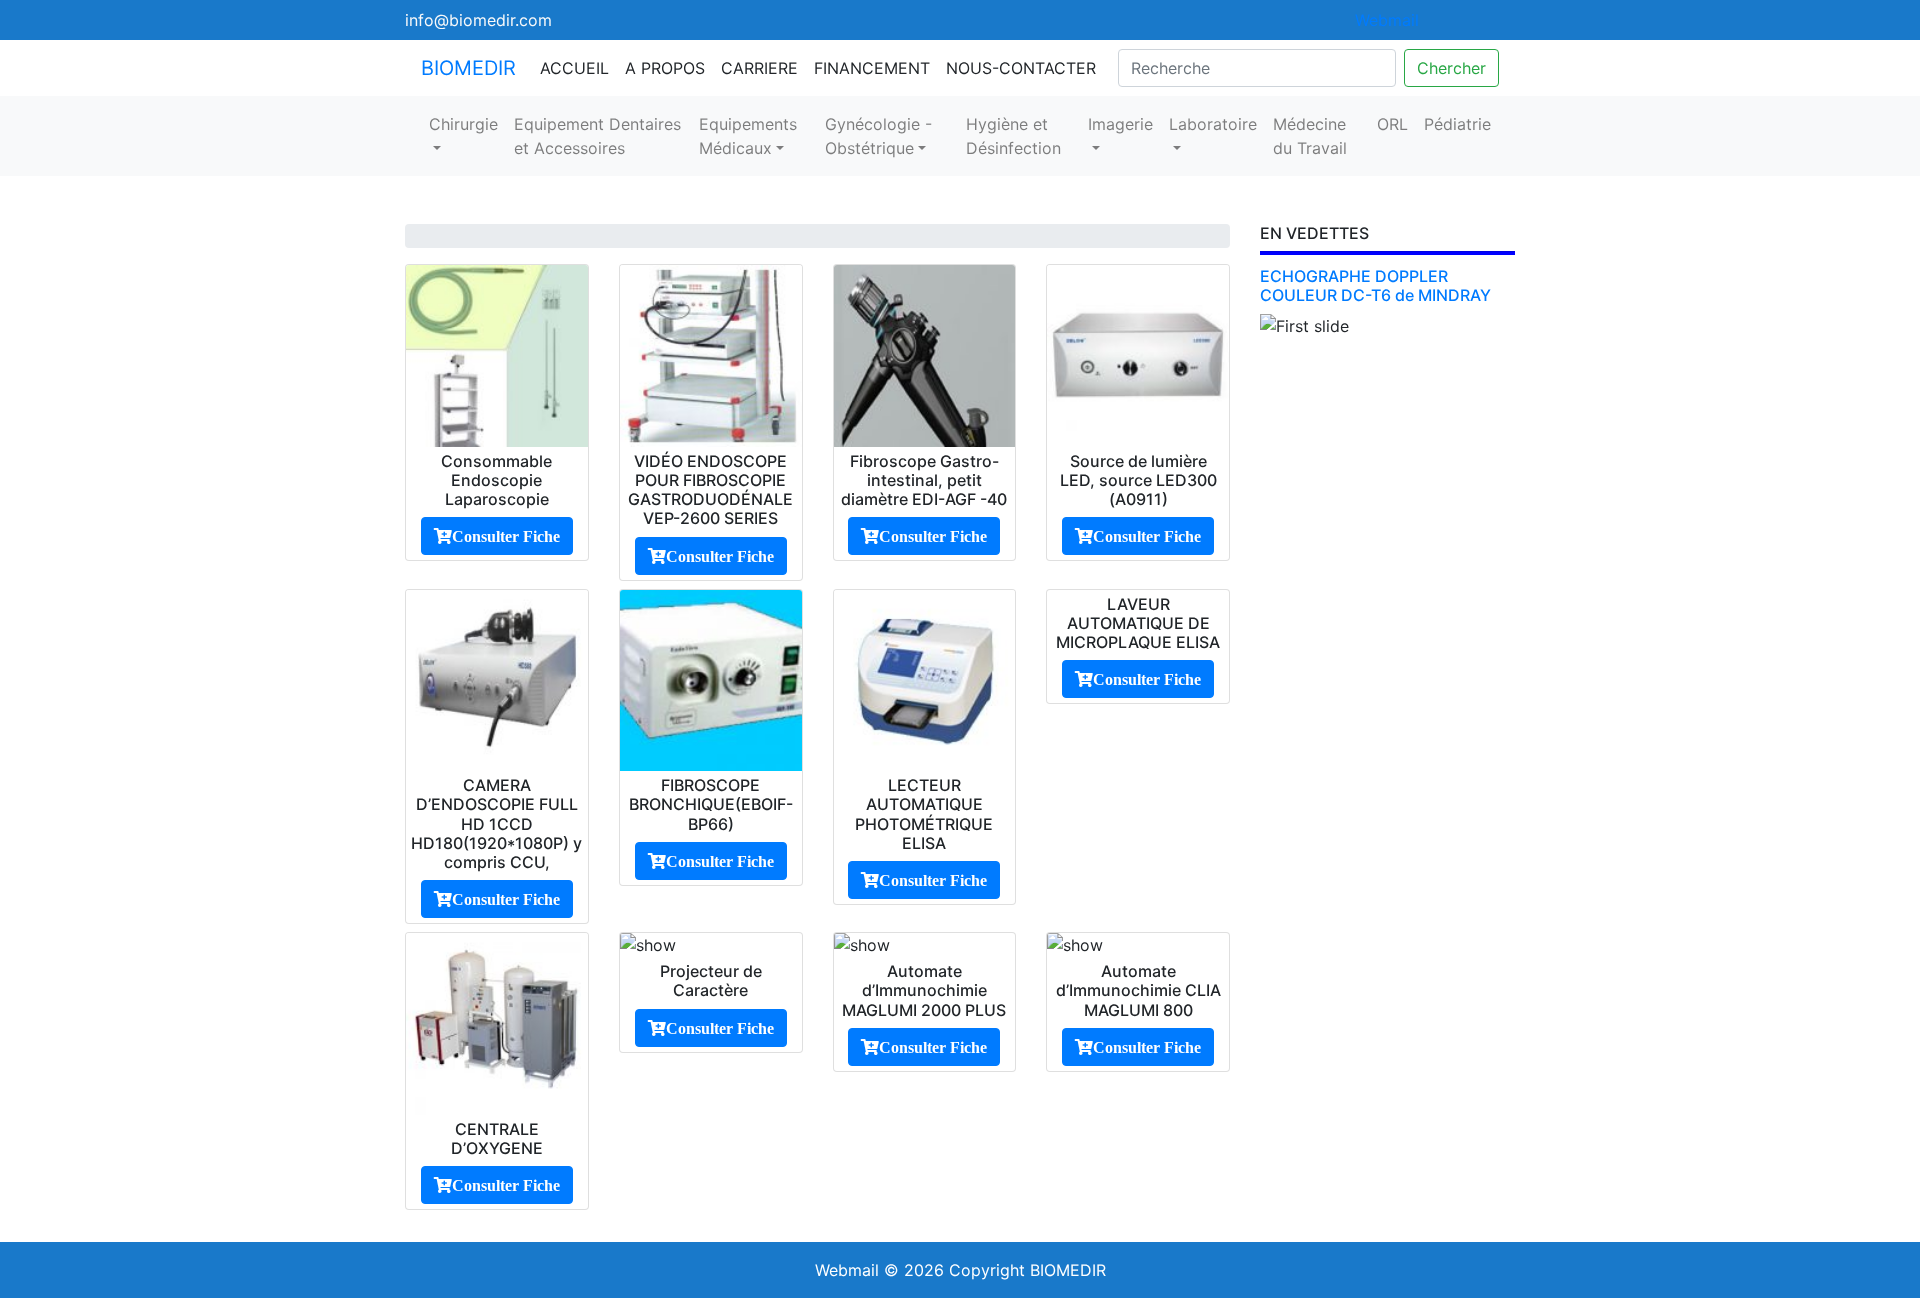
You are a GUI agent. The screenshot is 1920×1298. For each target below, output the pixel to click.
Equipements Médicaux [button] (748, 136)
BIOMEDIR (468, 68)
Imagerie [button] (1120, 124)
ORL (1392, 124)
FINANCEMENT (872, 68)
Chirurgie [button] (463, 124)
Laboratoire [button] (1213, 124)
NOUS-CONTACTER (1021, 68)
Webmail (1387, 20)
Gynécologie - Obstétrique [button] (878, 136)
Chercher (1451, 68)
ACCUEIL (574, 68)
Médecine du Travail (1310, 136)
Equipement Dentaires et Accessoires (597, 136)
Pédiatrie (1457, 124)
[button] (1279, 407)
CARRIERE (759, 68)
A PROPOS (665, 68)
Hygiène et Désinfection (1013, 136)
